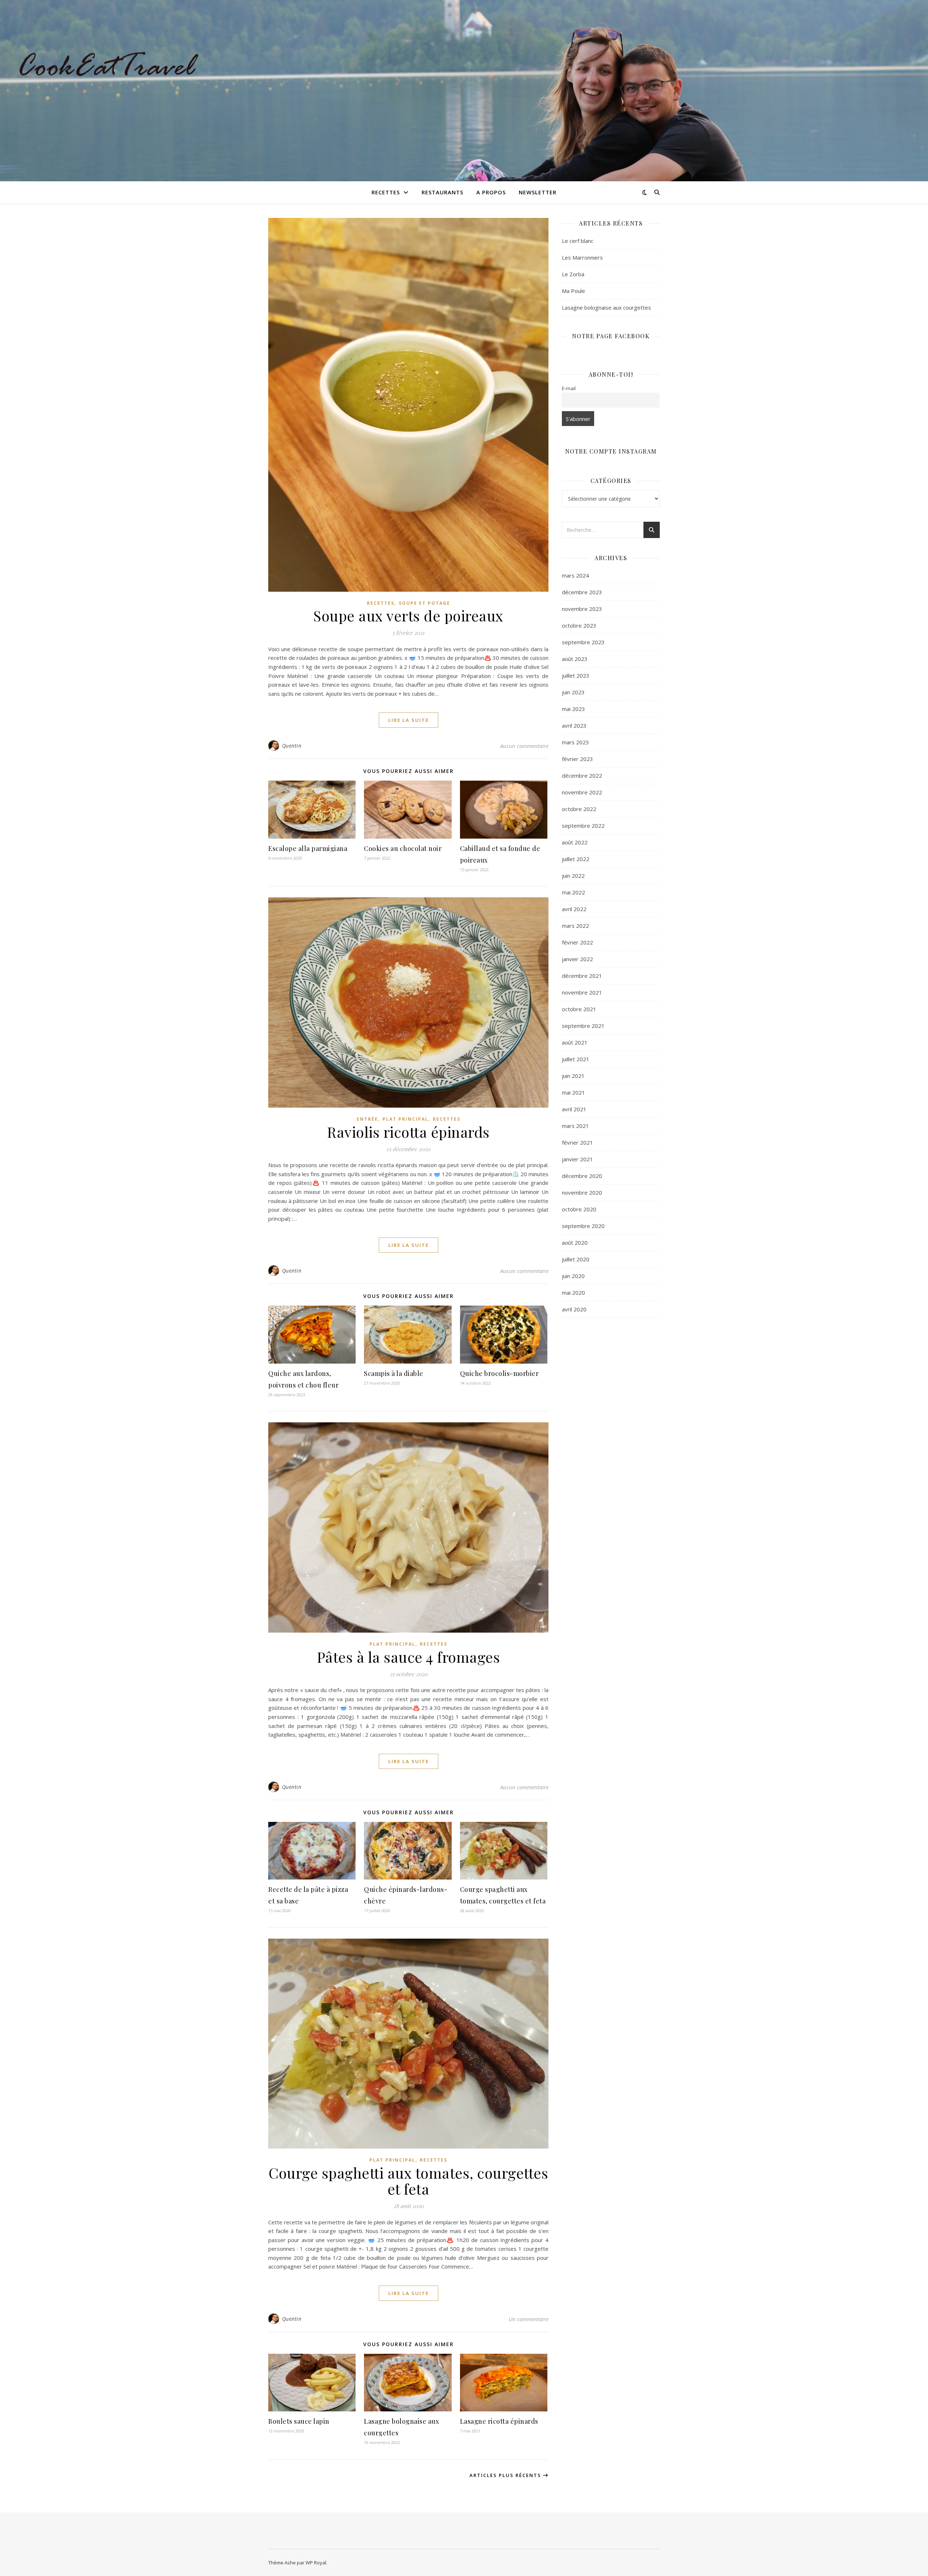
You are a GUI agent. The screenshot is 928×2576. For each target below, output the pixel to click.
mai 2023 (573, 709)
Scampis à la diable (394, 1373)
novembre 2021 (582, 992)
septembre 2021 (583, 1026)
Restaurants (442, 192)
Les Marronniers (582, 257)
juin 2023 (573, 692)
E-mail (569, 388)
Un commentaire (529, 2319)
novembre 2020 (582, 1192)
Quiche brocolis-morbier (500, 1373)
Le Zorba (573, 274)
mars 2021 (575, 1126)
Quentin (292, 746)
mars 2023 (575, 742)
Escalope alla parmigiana (308, 848)
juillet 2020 (576, 1259)
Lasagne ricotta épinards (499, 2421)
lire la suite (409, 720)
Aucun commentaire (524, 746)
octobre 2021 (579, 1009)
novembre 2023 (582, 609)
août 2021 (575, 1042)
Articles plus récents (506, 2475)
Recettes (386, 192)
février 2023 (577, 759)
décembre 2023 (582, 592)
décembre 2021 (582, 976)
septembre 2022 (583, 826)
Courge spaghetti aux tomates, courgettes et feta (408, 2181)
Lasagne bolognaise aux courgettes (606, 307)
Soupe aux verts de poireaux (408, 615)
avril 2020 (574, 1309)
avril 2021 (574, 1109)
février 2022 (577, 942)
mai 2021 (573, 1092)
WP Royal (316, 2563)
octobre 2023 (579, 625)
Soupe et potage (424, 603)
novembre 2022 (582, 792)
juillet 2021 (576, 1059)
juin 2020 (573, 1276)
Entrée (367, 1119)
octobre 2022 (579, 809)
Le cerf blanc (578, 241)
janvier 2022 (577, 959)
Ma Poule (573, 291)
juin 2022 (573, 876)
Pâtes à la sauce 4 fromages (409, 1657)
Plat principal (405, 1119)
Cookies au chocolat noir (403, 848)
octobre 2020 (579, 1209)
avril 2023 (574, 725)
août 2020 (575, 1242)
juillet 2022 (576, 859)
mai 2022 (573, 892)
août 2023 (575, 659)
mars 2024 (575, 575)
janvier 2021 (577, 1159)
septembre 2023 (583, 642)
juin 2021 (573, 1076)
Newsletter (538, 192)
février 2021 (577, 1142)
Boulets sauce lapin (299, 2421)
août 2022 (575, 842)
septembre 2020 (583, 1226)
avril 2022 (574, 909)
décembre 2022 (582, 776)
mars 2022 (575, 926)
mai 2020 (573, 1293)
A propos (491, 192)
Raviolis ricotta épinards (408, 1132)
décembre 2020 (582, 1176)
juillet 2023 (576, 675)
